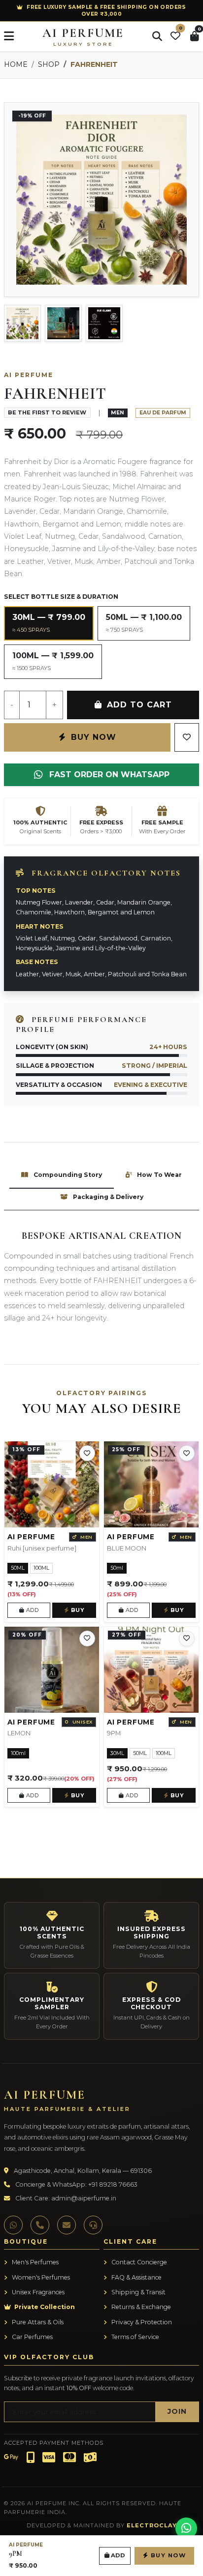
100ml (18, 1753)
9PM (114, 1733)
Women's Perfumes (40, 2277)
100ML (41, 1568)
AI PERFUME (83, 36)
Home (16, 64)
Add (31, 1610)
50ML (18, 1568)
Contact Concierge (138, 2262)
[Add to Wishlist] (87, 1453)
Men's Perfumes (34, 2262)
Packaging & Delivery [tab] (107, 1197)
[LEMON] (52, 1670)
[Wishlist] (187, 737)
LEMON (19, 1733)
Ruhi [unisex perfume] (42, 1548)
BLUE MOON (127, 1548)
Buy (77, 1610)
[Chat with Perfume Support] (186, 2528)
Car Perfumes (32, 2337)
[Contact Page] (93, 2225)
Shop (49, 64)
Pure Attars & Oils (37, 2322)
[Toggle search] (157, 36)
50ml (117, 1568)
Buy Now (92, 737)
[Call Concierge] (40, 2225)
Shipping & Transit (138, 2292)
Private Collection (44, 2307)
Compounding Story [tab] (67, 1175)
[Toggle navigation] (9, 36)
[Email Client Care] (67, 2225)
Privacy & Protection (141, 2322)
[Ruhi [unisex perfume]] (52, 1484)
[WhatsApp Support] (13, 2225)
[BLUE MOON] (151, 1484)
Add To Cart (138, 705)
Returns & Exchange (140, 2307)
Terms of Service (135, 2337)
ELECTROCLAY (152, 2525)
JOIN (177, 2411)
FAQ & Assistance (136, 2277)
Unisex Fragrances (37, 2292)
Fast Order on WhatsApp (108, 775)
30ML (117, 1753)
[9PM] (151, 1670)
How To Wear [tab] (159, 1175)
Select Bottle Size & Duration (61, 597)
